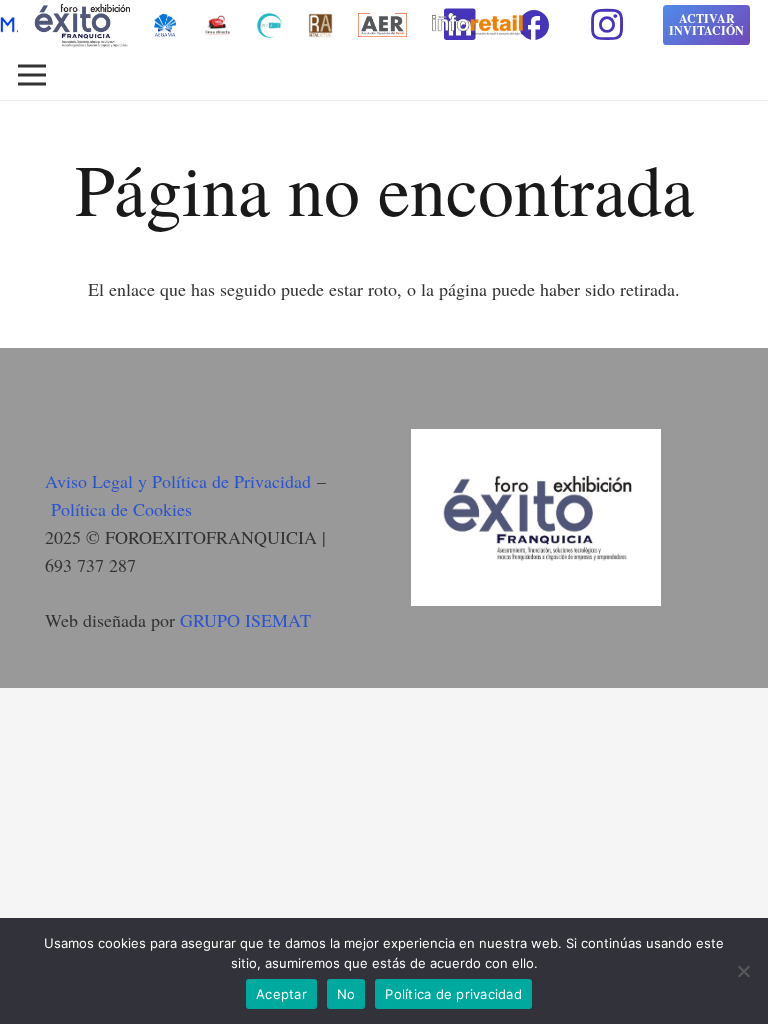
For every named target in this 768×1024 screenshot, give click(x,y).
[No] (743, 971)
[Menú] (32, 75)
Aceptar (281, 994)
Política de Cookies (121, 509)
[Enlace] (217, 25)
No (346, 994)
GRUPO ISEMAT (245, 620)
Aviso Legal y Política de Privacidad (178, 481)
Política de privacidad (453, 994)
